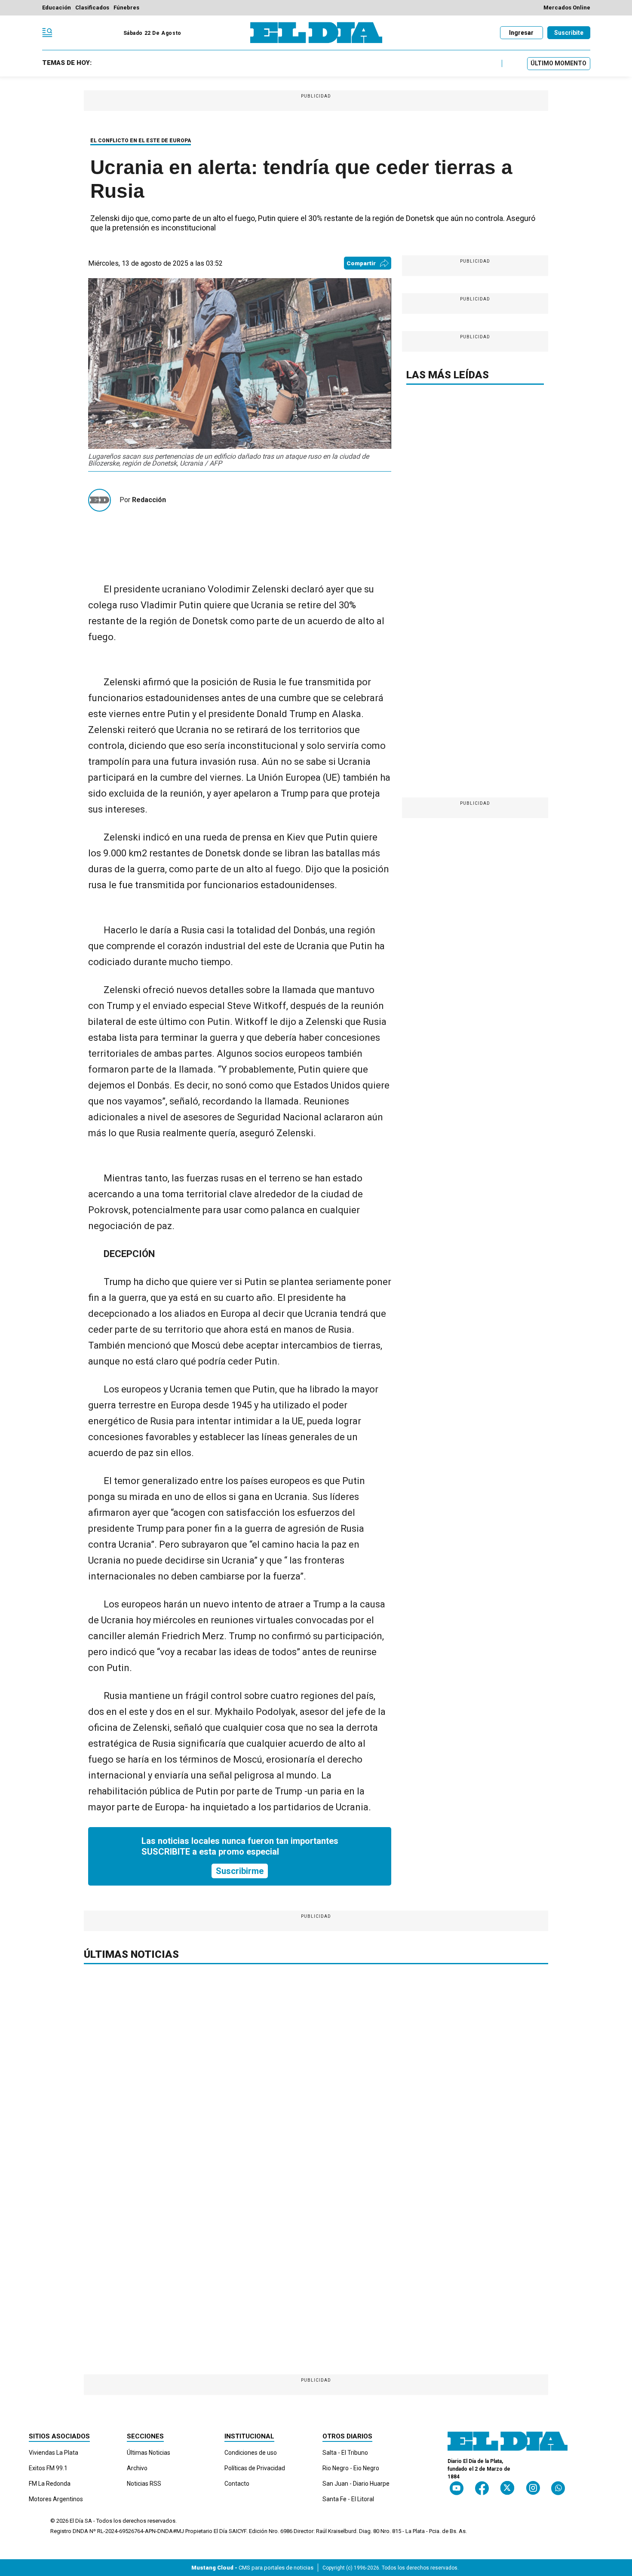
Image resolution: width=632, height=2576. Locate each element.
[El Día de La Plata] (316, 33)
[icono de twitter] (507, 2488)
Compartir (361, 263)
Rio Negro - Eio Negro (351, 2468)
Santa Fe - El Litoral (348, 2499)
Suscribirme (240, 1871)
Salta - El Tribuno (345, 2453)
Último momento (558, 63)
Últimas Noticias (149, 2453)
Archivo (137, 2468)
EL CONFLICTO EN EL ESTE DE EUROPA (141, 141)
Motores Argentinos (56, 2499)
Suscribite (569, 33)
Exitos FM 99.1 (48, 2468)
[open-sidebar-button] (47, 33)
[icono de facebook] (482, 2488)
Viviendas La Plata (54, 2453)
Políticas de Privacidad (255, 2468)
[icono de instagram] (533, 2488)
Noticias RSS (144, 2484)
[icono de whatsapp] (558, 2488)
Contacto (237, 2484)
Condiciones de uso (251, 2453)
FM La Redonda (50, 2484)
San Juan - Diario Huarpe (356, 2484)
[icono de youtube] (457, 2488)
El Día (77, 2521)
